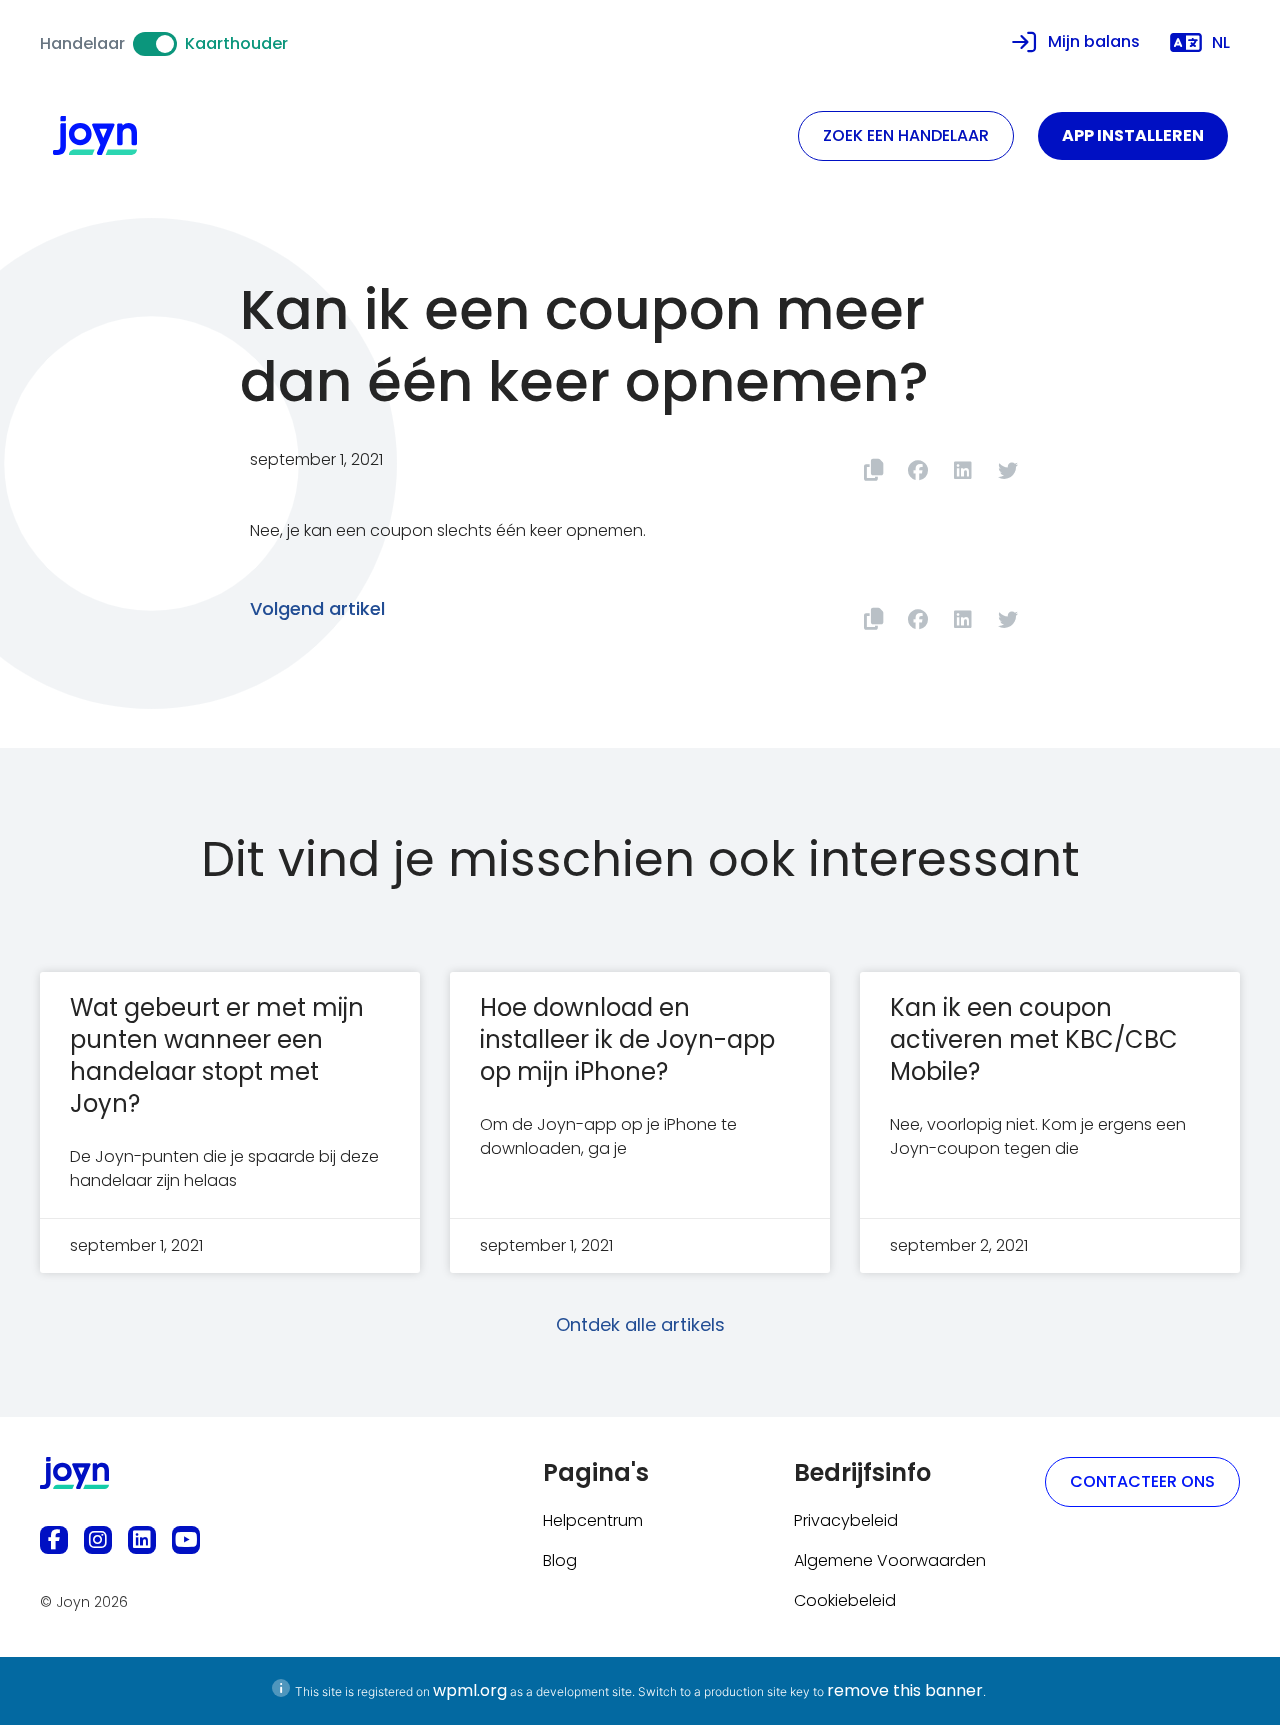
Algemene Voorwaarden (890, 1560)
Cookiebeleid (845, 1600)
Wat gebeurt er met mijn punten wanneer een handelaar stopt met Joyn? (217, 1055)
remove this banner (905, 1690)
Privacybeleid (846, 1520)
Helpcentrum (593, 1520)
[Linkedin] (142, 1540)
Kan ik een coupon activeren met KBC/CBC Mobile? (1034, 1039)
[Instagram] (98, 1540)
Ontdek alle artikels (640, 1324)
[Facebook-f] (54, 1540)
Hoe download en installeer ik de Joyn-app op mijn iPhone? (627, 1039)
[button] (917, 470)
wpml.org (470, 1690)
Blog (560, 1560)
